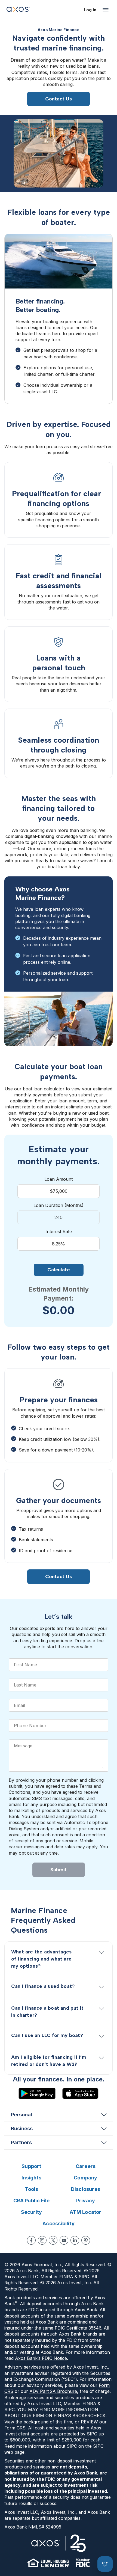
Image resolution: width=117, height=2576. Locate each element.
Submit (59, 1870)
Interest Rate (59, 1232)
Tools (32, 2189)
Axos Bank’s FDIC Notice (41, 2358)
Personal (21, 2115)
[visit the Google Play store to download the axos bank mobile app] (37, 2093)
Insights (31, 2178)
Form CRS (15, 2428)
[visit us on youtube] (64, 2240)
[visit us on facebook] (31, 2240)
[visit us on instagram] (42, 2240)
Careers (86, 2166)
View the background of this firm (38, 2422)
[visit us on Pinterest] (86, 2240)
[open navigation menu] (106, 10)
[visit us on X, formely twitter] (53, 2240)
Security (32, 2212)
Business (22, 2129)
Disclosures (86, 2189)
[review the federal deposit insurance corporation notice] (83, 2563)
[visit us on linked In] (75, 2240)
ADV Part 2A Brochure (53, 2391)
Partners (21, 2142)
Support (31, 2166)
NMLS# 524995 (45, 2527)
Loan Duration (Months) (59, 1205)
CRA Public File (32, 2201)
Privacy (86, 2201)
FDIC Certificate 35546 (78, 2328)
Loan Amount (59, 1179)
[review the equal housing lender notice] (48, 2563)
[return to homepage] (18, 10)
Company (85, 2178)
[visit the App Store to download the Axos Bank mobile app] (80, 2093)
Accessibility (59, 2223)
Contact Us (59, 99)
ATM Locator (85, 2212)
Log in (90, 10)
